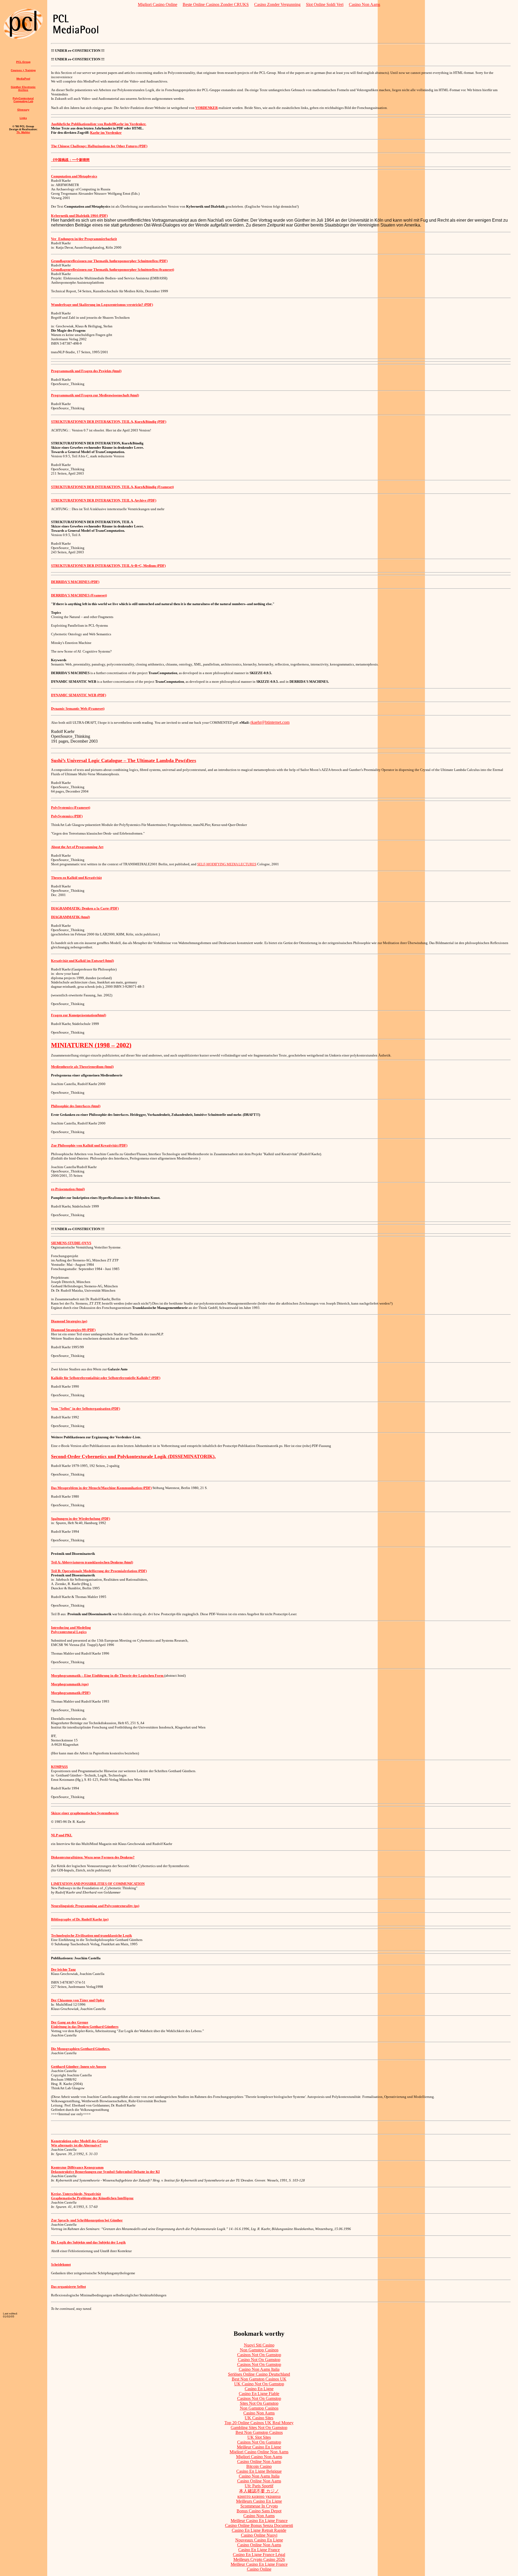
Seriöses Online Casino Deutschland (259, 2374)
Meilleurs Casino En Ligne (259, 2501)
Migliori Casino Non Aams (259, 2457)
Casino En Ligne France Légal (259, 2555)
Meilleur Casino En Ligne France (259, 2521)
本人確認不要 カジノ (259, 2491)
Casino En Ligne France (259, 2550)
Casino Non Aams (364, 4)
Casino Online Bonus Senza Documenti (259, 2525)
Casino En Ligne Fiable (259, 2394)
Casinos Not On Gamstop (259, 2355)
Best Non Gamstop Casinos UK (259, 2379)
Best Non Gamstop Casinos (259, 2432)
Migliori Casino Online (158, 4)
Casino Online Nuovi (259, 2535)
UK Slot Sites (259, 2437)
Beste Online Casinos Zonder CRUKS (216, 4)
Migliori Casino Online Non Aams (259, 2452)
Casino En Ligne (259, 2389)
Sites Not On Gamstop (259, 2403)
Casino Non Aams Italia (259, 2369)
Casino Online (259, 2569)
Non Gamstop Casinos (259, 2350)
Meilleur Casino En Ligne (259, 2447)
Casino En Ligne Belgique (259, 2471)
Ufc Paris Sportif (259, 2486)
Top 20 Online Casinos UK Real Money (259, 2423)
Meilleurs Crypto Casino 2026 (259, 2559)
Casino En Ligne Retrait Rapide (259, 2530)
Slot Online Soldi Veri (325, 4)
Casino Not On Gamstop (259, 2360)
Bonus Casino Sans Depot (259, 2511)
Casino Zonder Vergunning (277, 4)
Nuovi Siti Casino (259, 2345)
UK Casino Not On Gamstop (259, 2384)
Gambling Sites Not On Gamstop (259, 2428)
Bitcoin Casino (259, 2466)
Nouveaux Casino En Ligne (259, 2540)
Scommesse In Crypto (259, 2506)
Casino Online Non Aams (259, 2462)
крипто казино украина (259, 2496)
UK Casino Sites (259, 2418)
